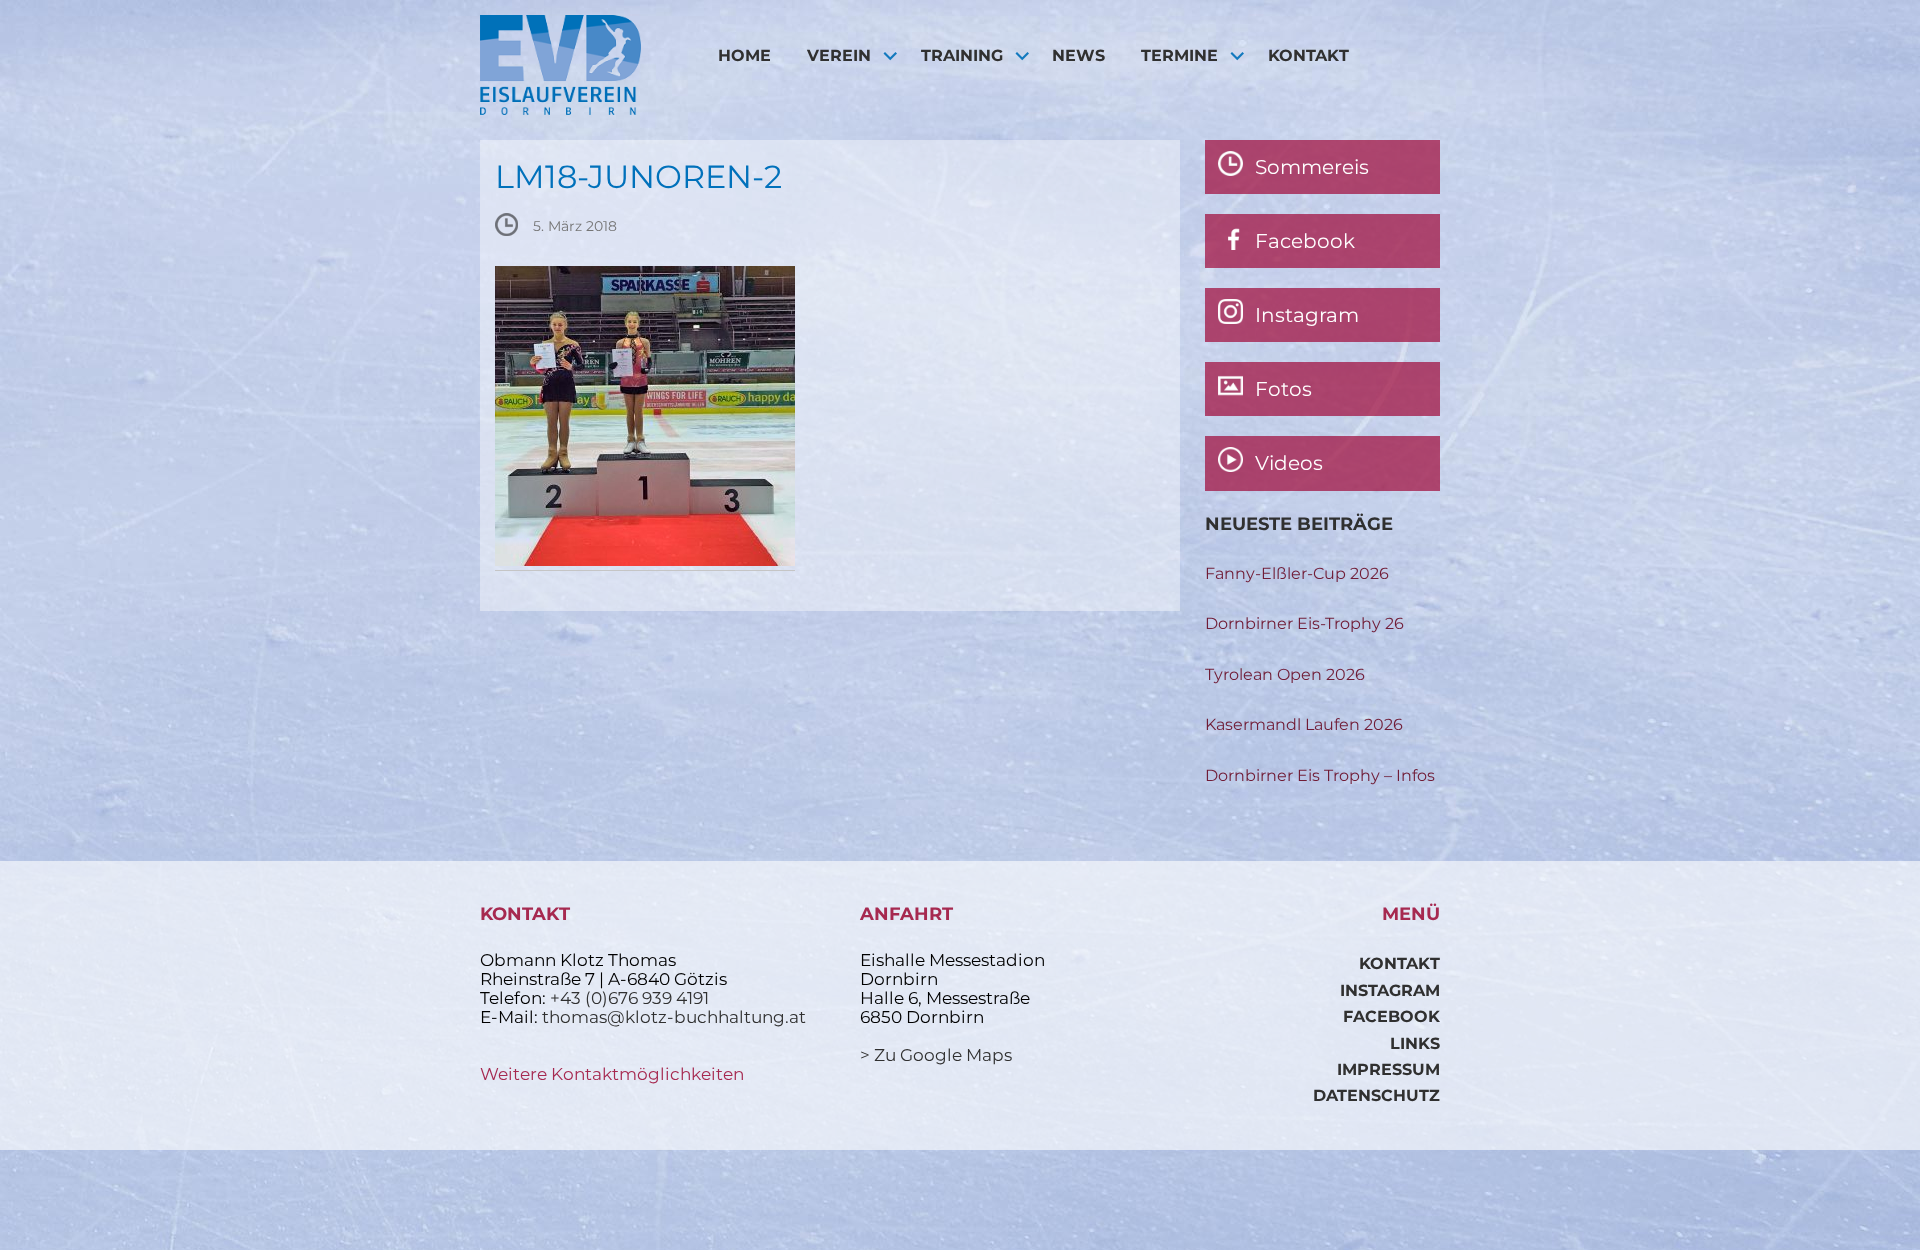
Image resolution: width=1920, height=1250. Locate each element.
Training (962, 55)
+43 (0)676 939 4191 (629, 998)
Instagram (1390, 990)
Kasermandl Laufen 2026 (1304, 724)
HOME (744, 55)
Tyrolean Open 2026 (1285, 674)
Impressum (1388, 1069)
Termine (1179, 55)
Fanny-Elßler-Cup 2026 (1297, 573)
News (1078, 55)
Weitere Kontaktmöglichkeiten (612, 1074)
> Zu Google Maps (936, 1055)
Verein (839, 55)
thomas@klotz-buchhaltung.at (674, 1017)
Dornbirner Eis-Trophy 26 (1304, 623)
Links (1415, 1043)
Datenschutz (1376, 1095)
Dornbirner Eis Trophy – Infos (1320, 775)
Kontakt (1308, 55)
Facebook (1391, 1016)
